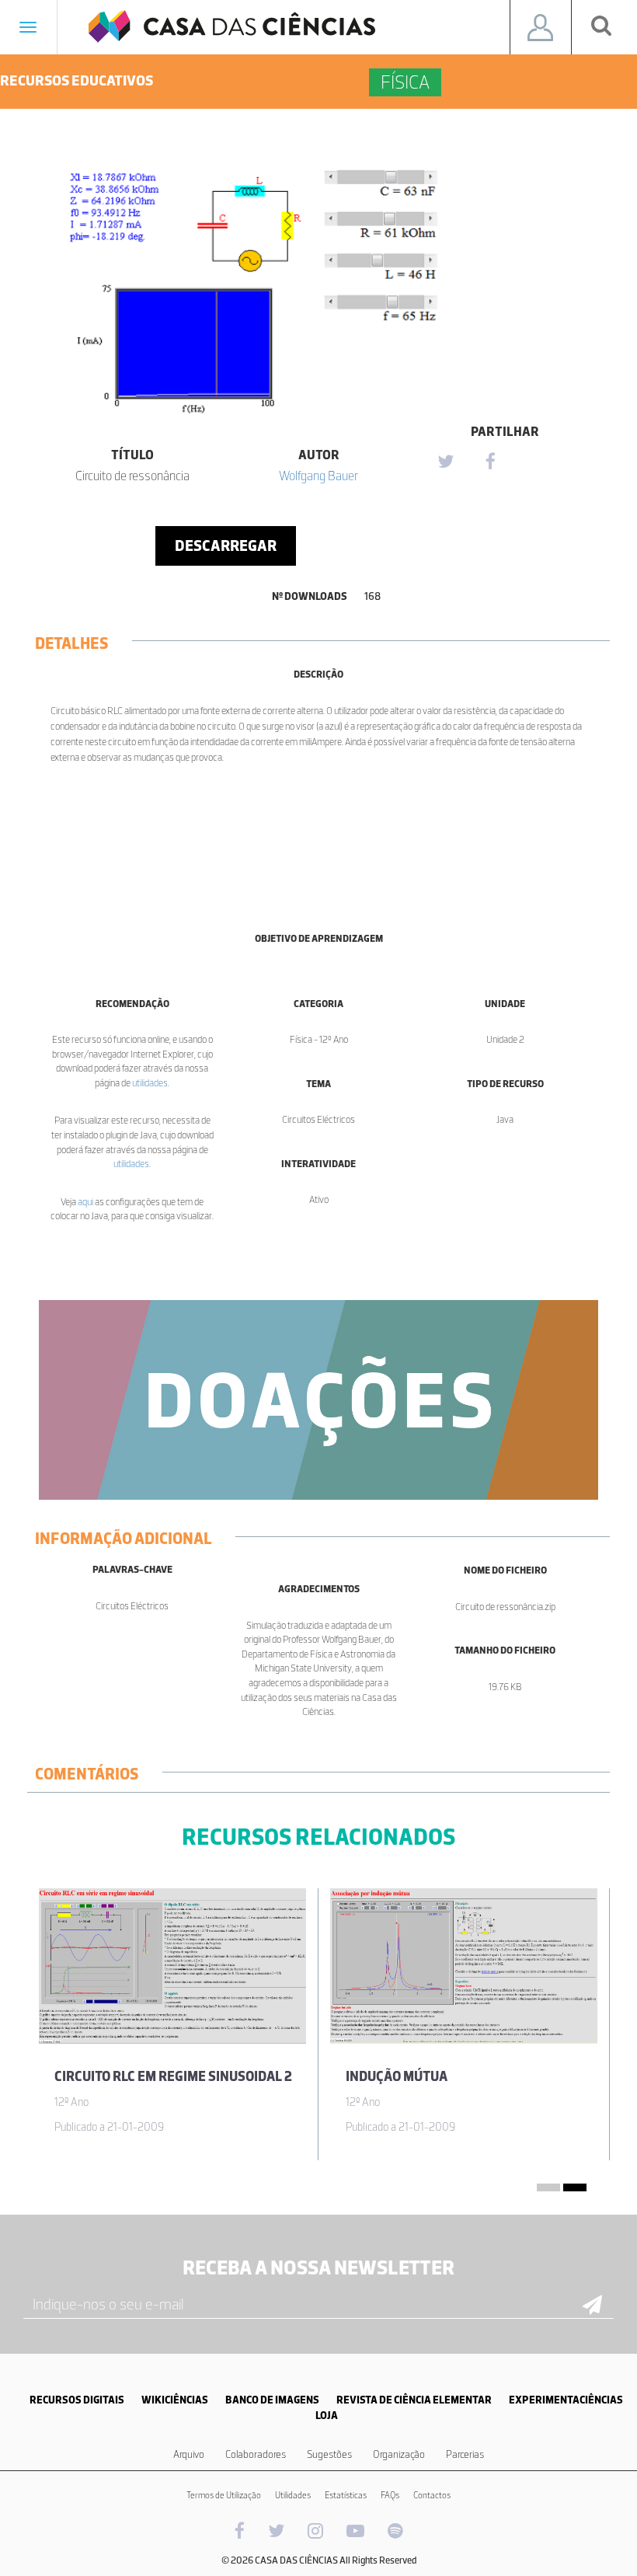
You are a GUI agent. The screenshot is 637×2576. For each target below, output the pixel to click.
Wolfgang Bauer (318, 476)
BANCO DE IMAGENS (272, 2400)
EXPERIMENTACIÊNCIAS (566, 2400)
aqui (85, 1202)
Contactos (432, 2495)
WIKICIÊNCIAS (175, 2400)
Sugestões (329, 2454)
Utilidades (293, 2495)
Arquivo (189, 2454)
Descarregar (226, 546)
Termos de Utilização (224, 2495)
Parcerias (465, 2454)
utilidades (150, 1083)
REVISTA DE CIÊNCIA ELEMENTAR (414, 2400)
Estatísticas (346, 2495)
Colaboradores (256, 2454)
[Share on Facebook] (490, 462)
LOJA (327, 2416)
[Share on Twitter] (445, 462)
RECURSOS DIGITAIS (77, 2400)
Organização (399, 2454)
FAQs (390, 2495)
